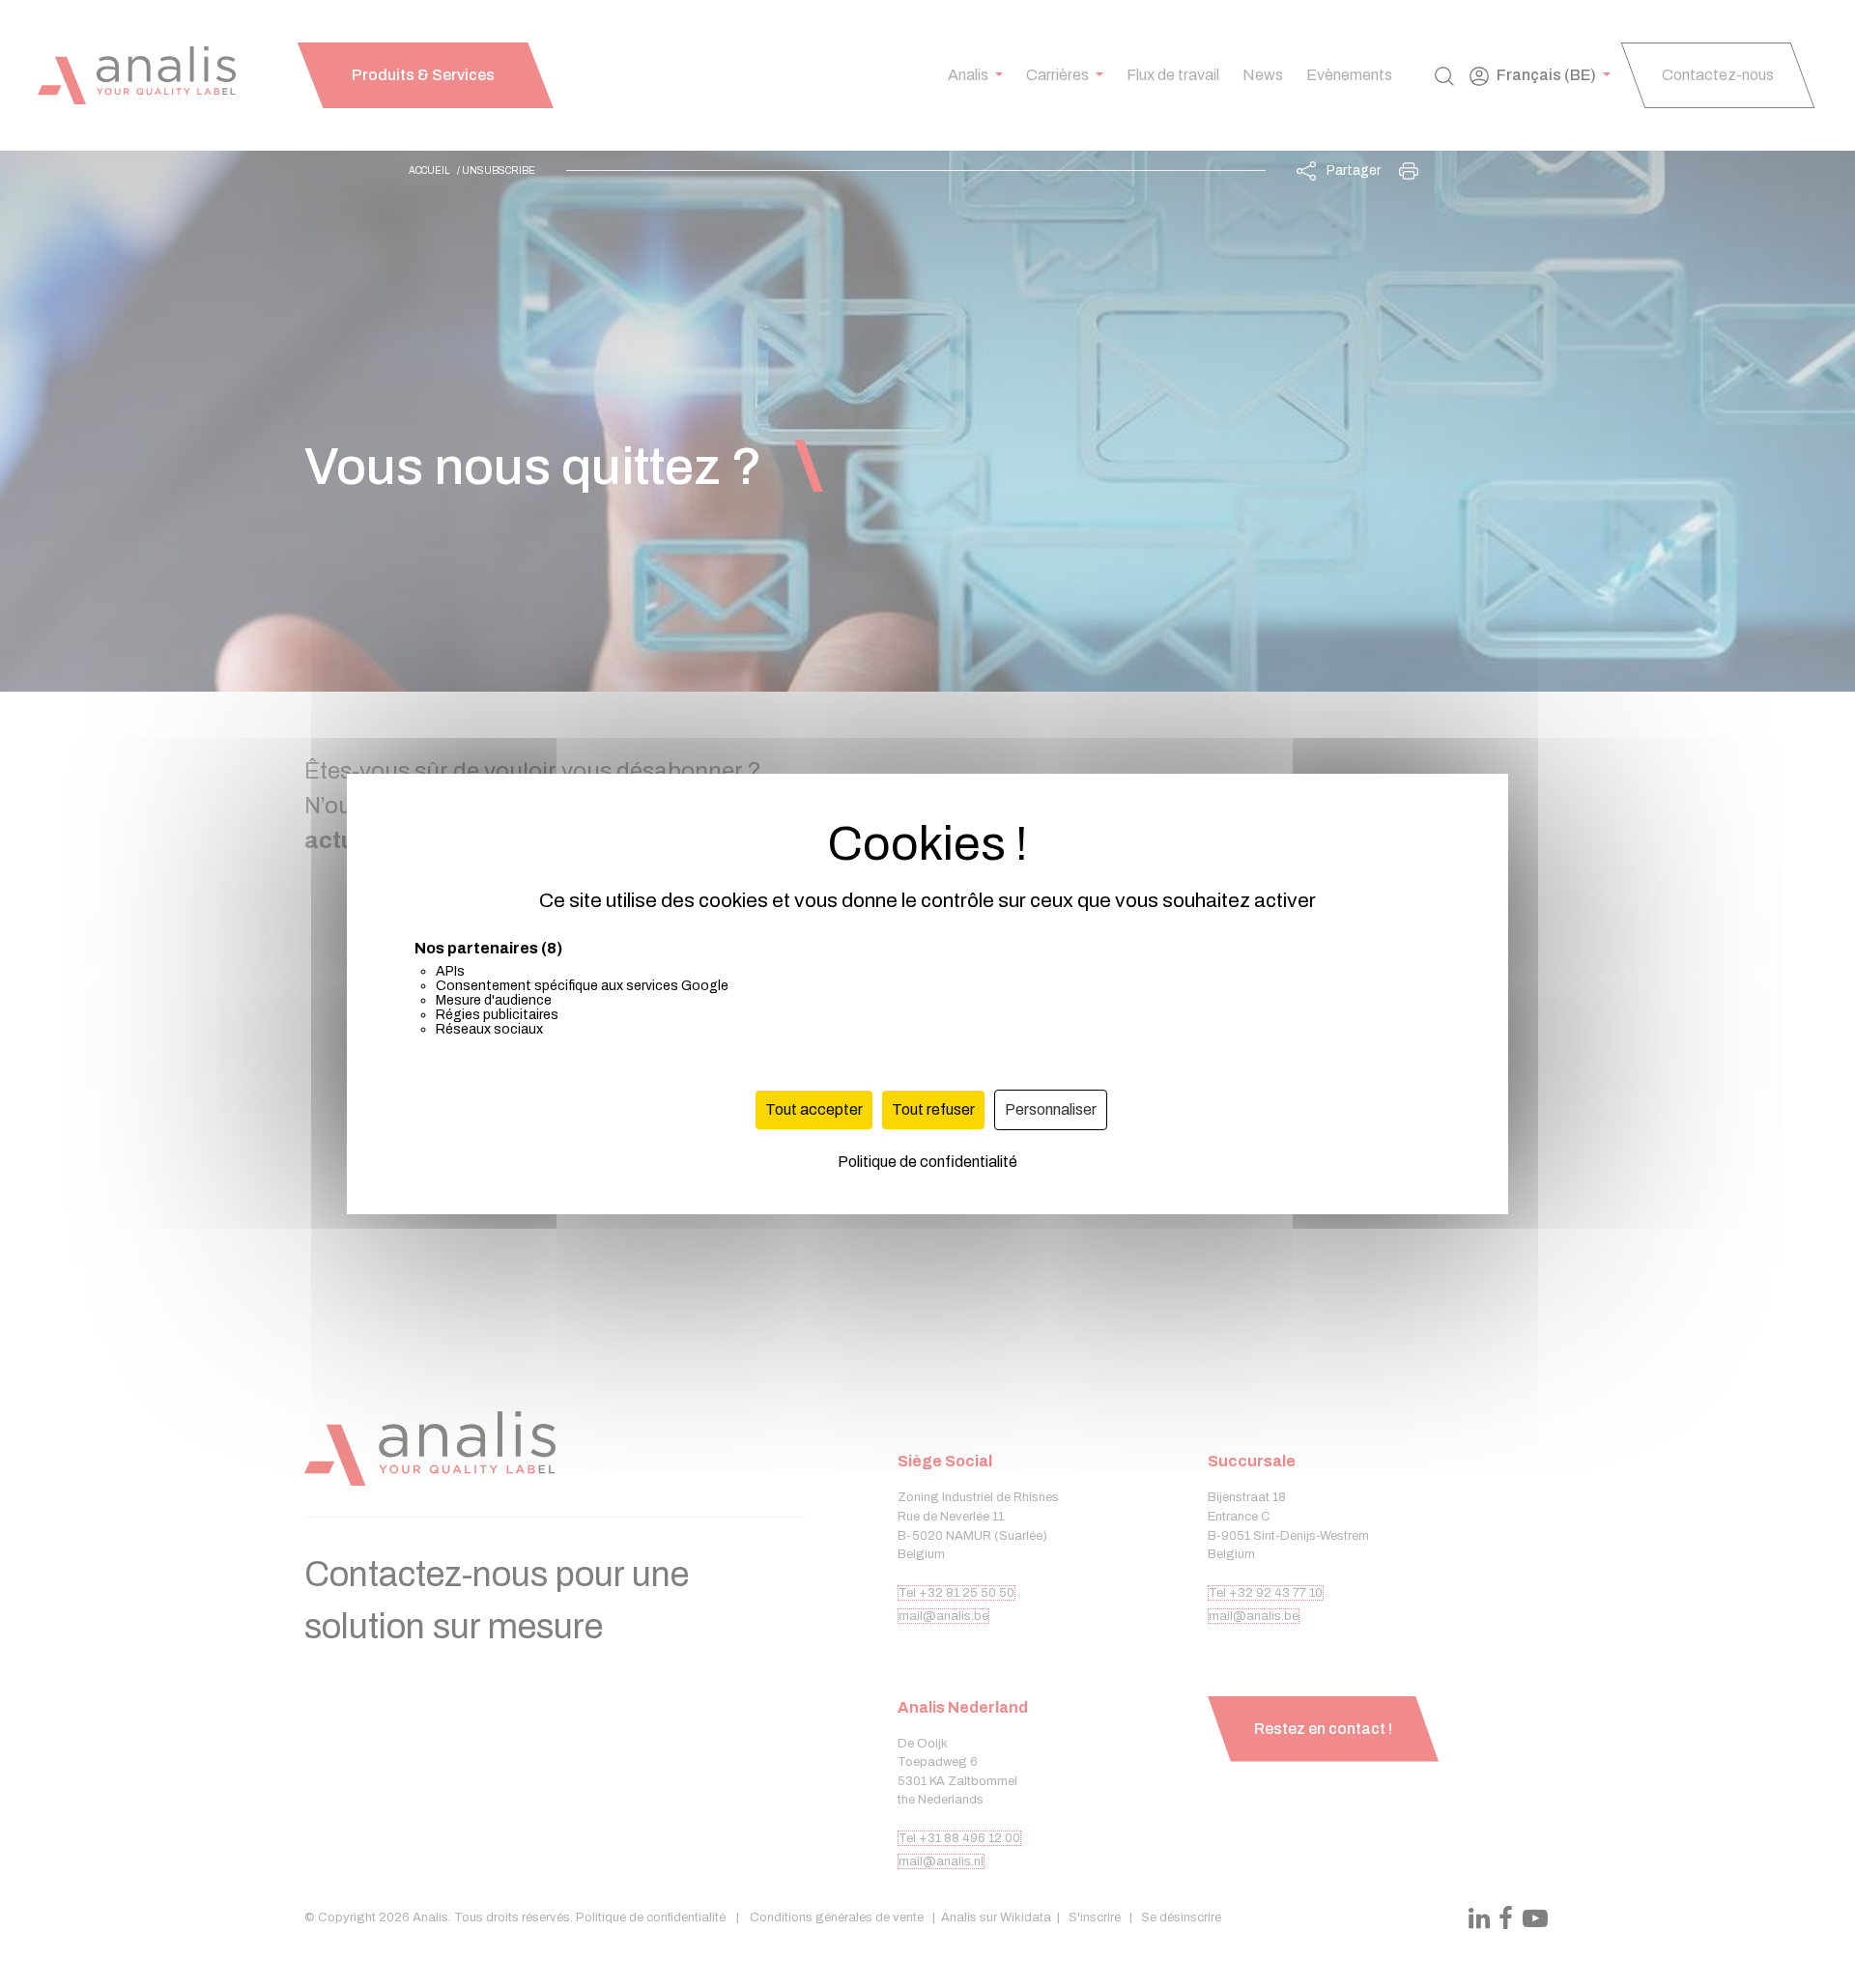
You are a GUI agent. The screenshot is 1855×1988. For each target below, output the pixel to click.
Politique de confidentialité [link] (927, 1162)
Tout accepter (814, 1109)
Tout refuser (933, 1109)
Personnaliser (1051, 1109)
